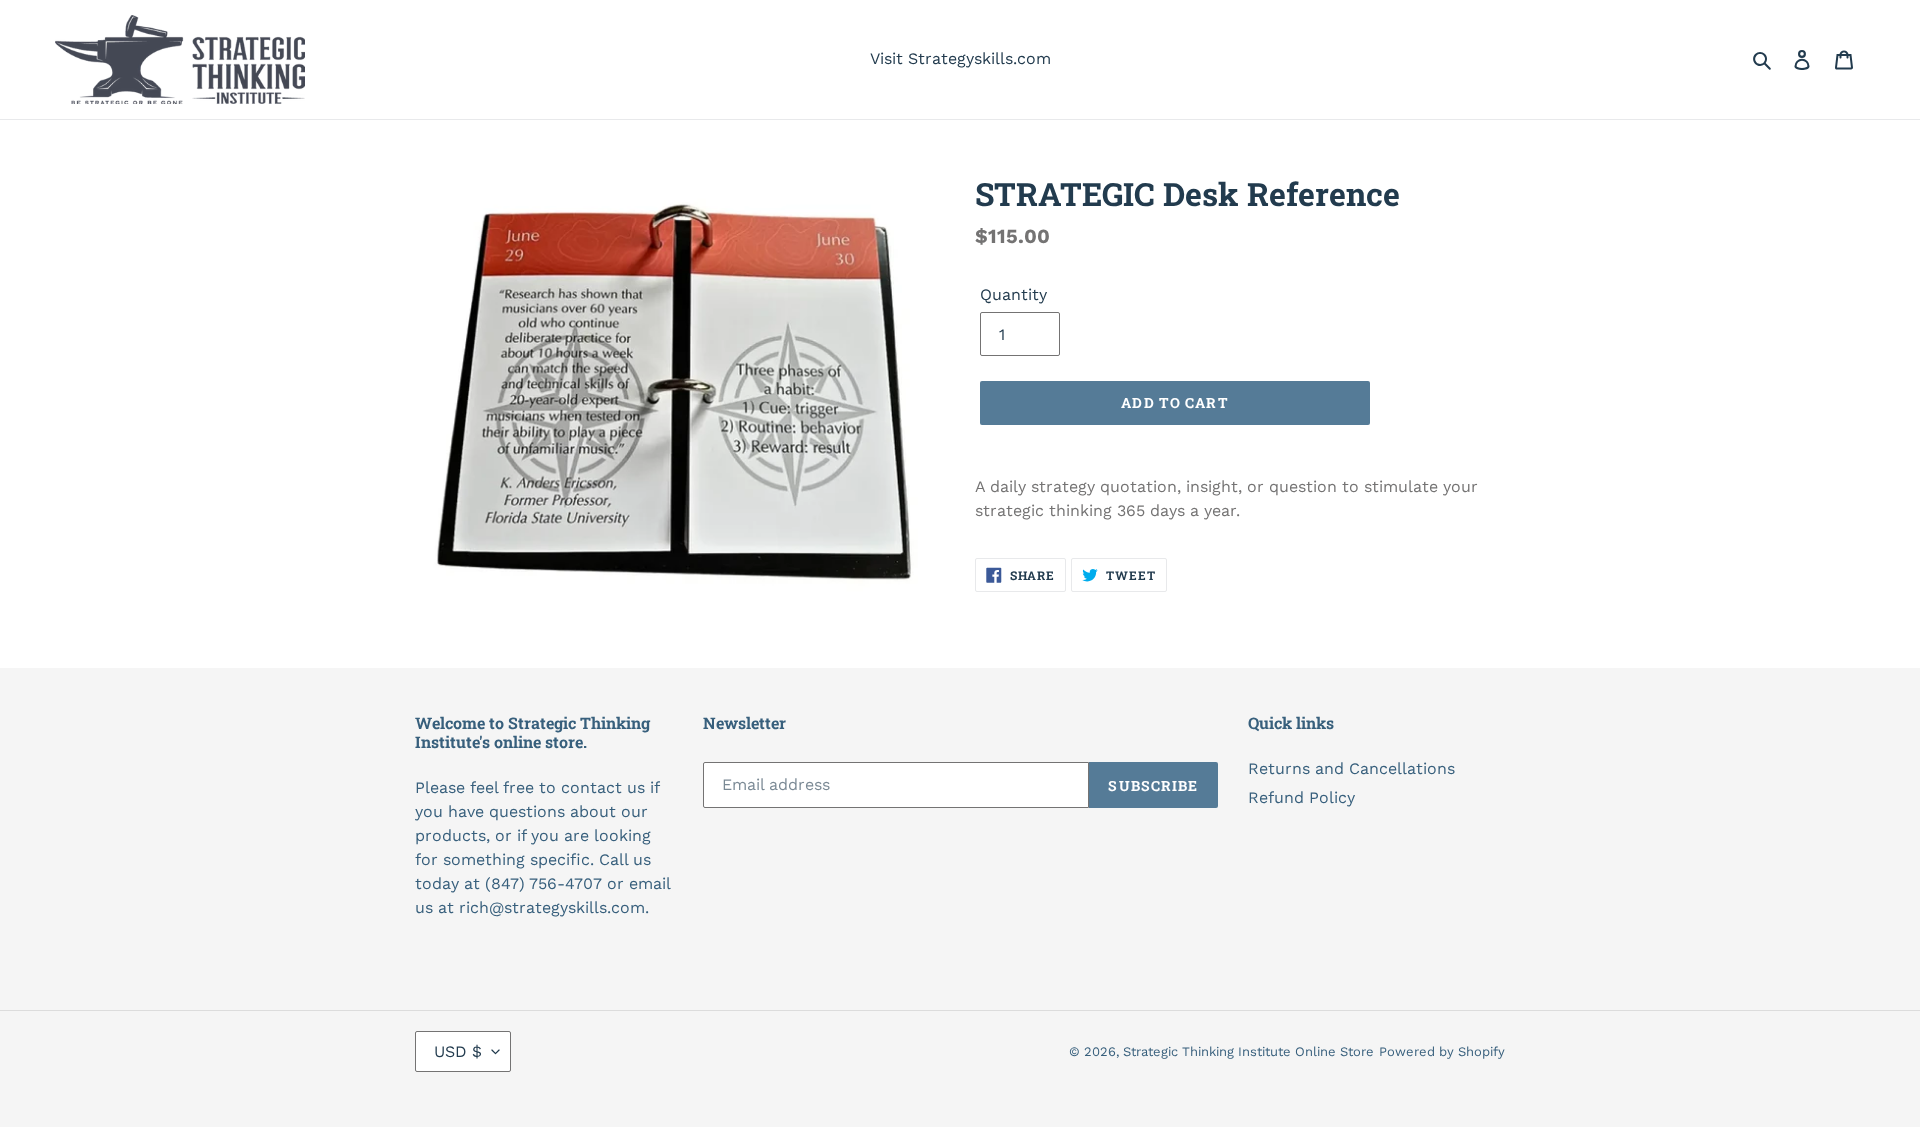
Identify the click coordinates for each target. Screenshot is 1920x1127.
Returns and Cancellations (1351, 768)
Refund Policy (1301, 797)
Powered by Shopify (1442, 1051)
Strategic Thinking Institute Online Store (1248, 1051)
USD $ (458, 1051)
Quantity (1013, 294)
